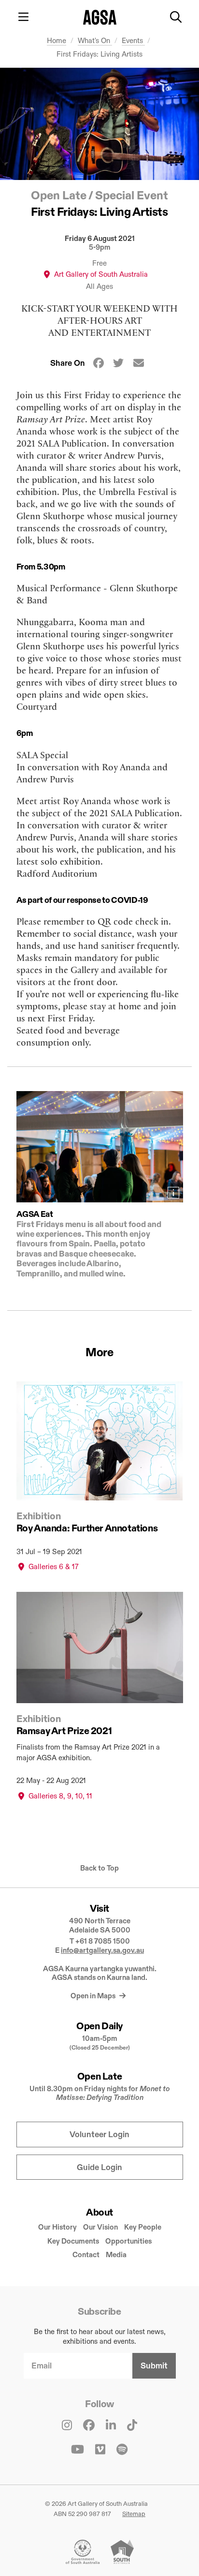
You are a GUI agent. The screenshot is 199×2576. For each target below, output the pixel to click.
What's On (95, 40)
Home (57, 40)
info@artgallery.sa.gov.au (102, 1950)
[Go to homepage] (100, 17)
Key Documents (73, 2241)
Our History (57, 2227)
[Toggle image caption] (173, 1193)
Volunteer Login (99, 2134)
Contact (86, 2254)
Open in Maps (94, 1996)
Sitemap (134, 2514)
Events (133, 40)
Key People (143, 2227)
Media (116, 2254)
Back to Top (99, 1868)
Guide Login (99, 2167)
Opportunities (128, 2241)
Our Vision (100, 2227)
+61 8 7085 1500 (103, 1941)
